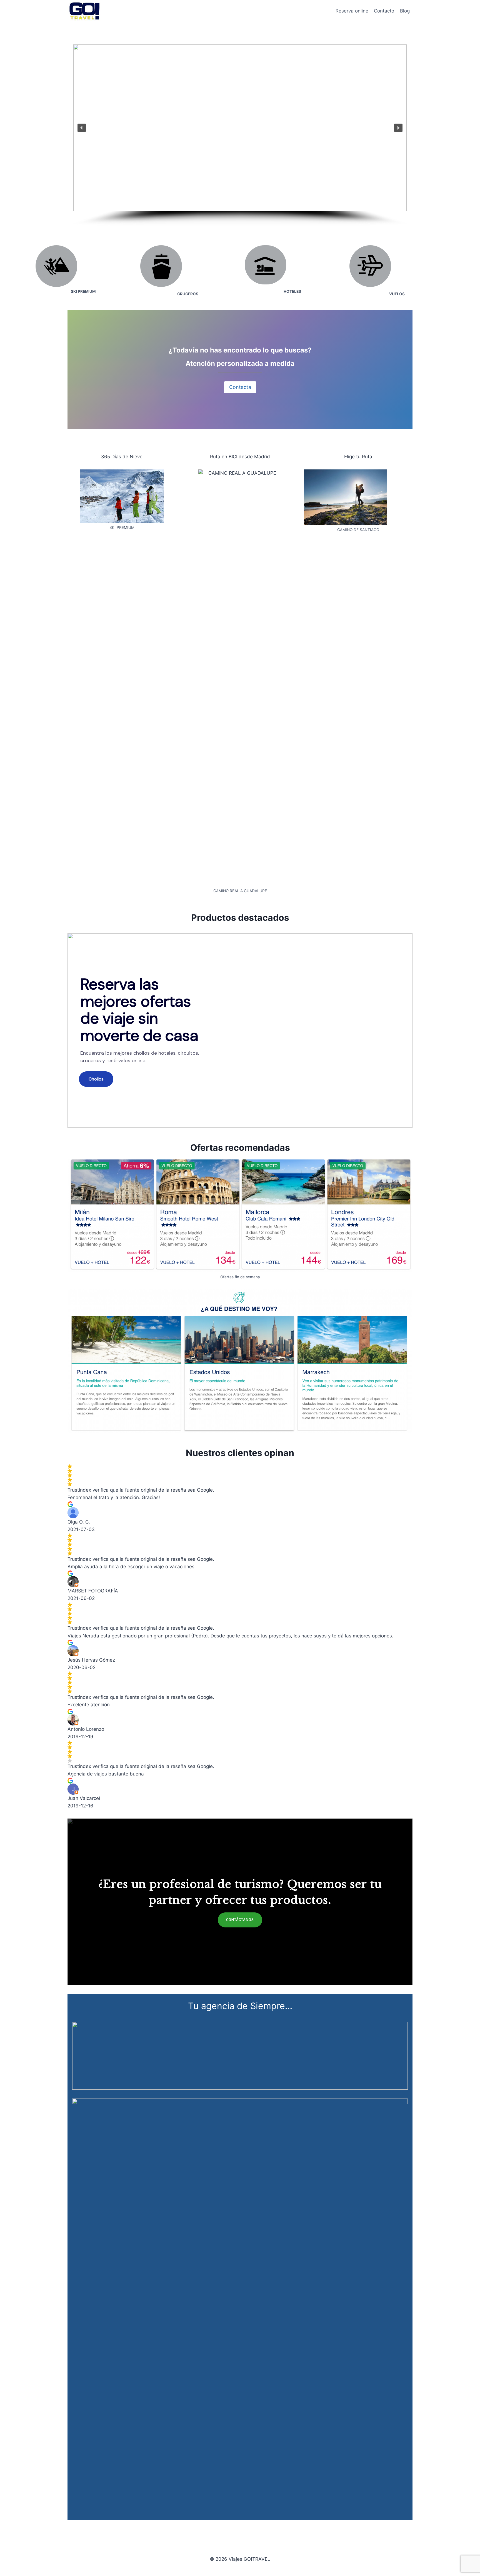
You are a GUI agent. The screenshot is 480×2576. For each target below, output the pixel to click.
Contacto (384, 11)
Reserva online (352, 11)
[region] (240, 135)
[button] (82, 128)
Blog (405, 11)
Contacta (240, 387)
